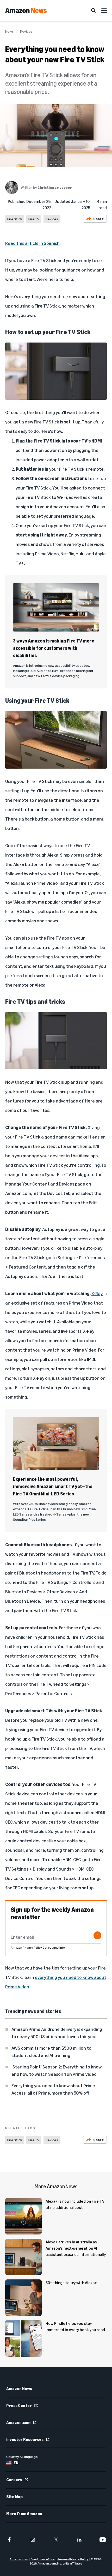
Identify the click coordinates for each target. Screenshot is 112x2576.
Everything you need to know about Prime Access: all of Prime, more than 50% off (53, 2089)
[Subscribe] (97, 1935)
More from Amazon (24, 2514)
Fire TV (34, 219)
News (10, 31)
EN (16, 2463)
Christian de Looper (55, 187)
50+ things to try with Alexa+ (71, 2283)
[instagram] (33, 2540)
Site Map (14, 2497)
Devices (26, 31)
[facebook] (9, 2540)
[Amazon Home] (26, 10)
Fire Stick (15, 219)
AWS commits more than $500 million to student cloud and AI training (51, 2052)
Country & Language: (22, 2457)
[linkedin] (79, 2540)
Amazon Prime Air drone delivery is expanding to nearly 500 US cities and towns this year (57, 2033)
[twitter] (56, 2540)
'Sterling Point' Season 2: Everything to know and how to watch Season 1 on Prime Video (57, 2070)
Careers (14, 2480)
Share (99, 219)
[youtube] (103, 2540)
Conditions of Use (43, 2559)
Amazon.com (18, 2422)
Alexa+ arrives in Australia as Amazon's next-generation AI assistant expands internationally (76, 2248)
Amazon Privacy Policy (26, 1947)
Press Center (19, 2406)
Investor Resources (25, 2439)
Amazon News (19, 2389)
